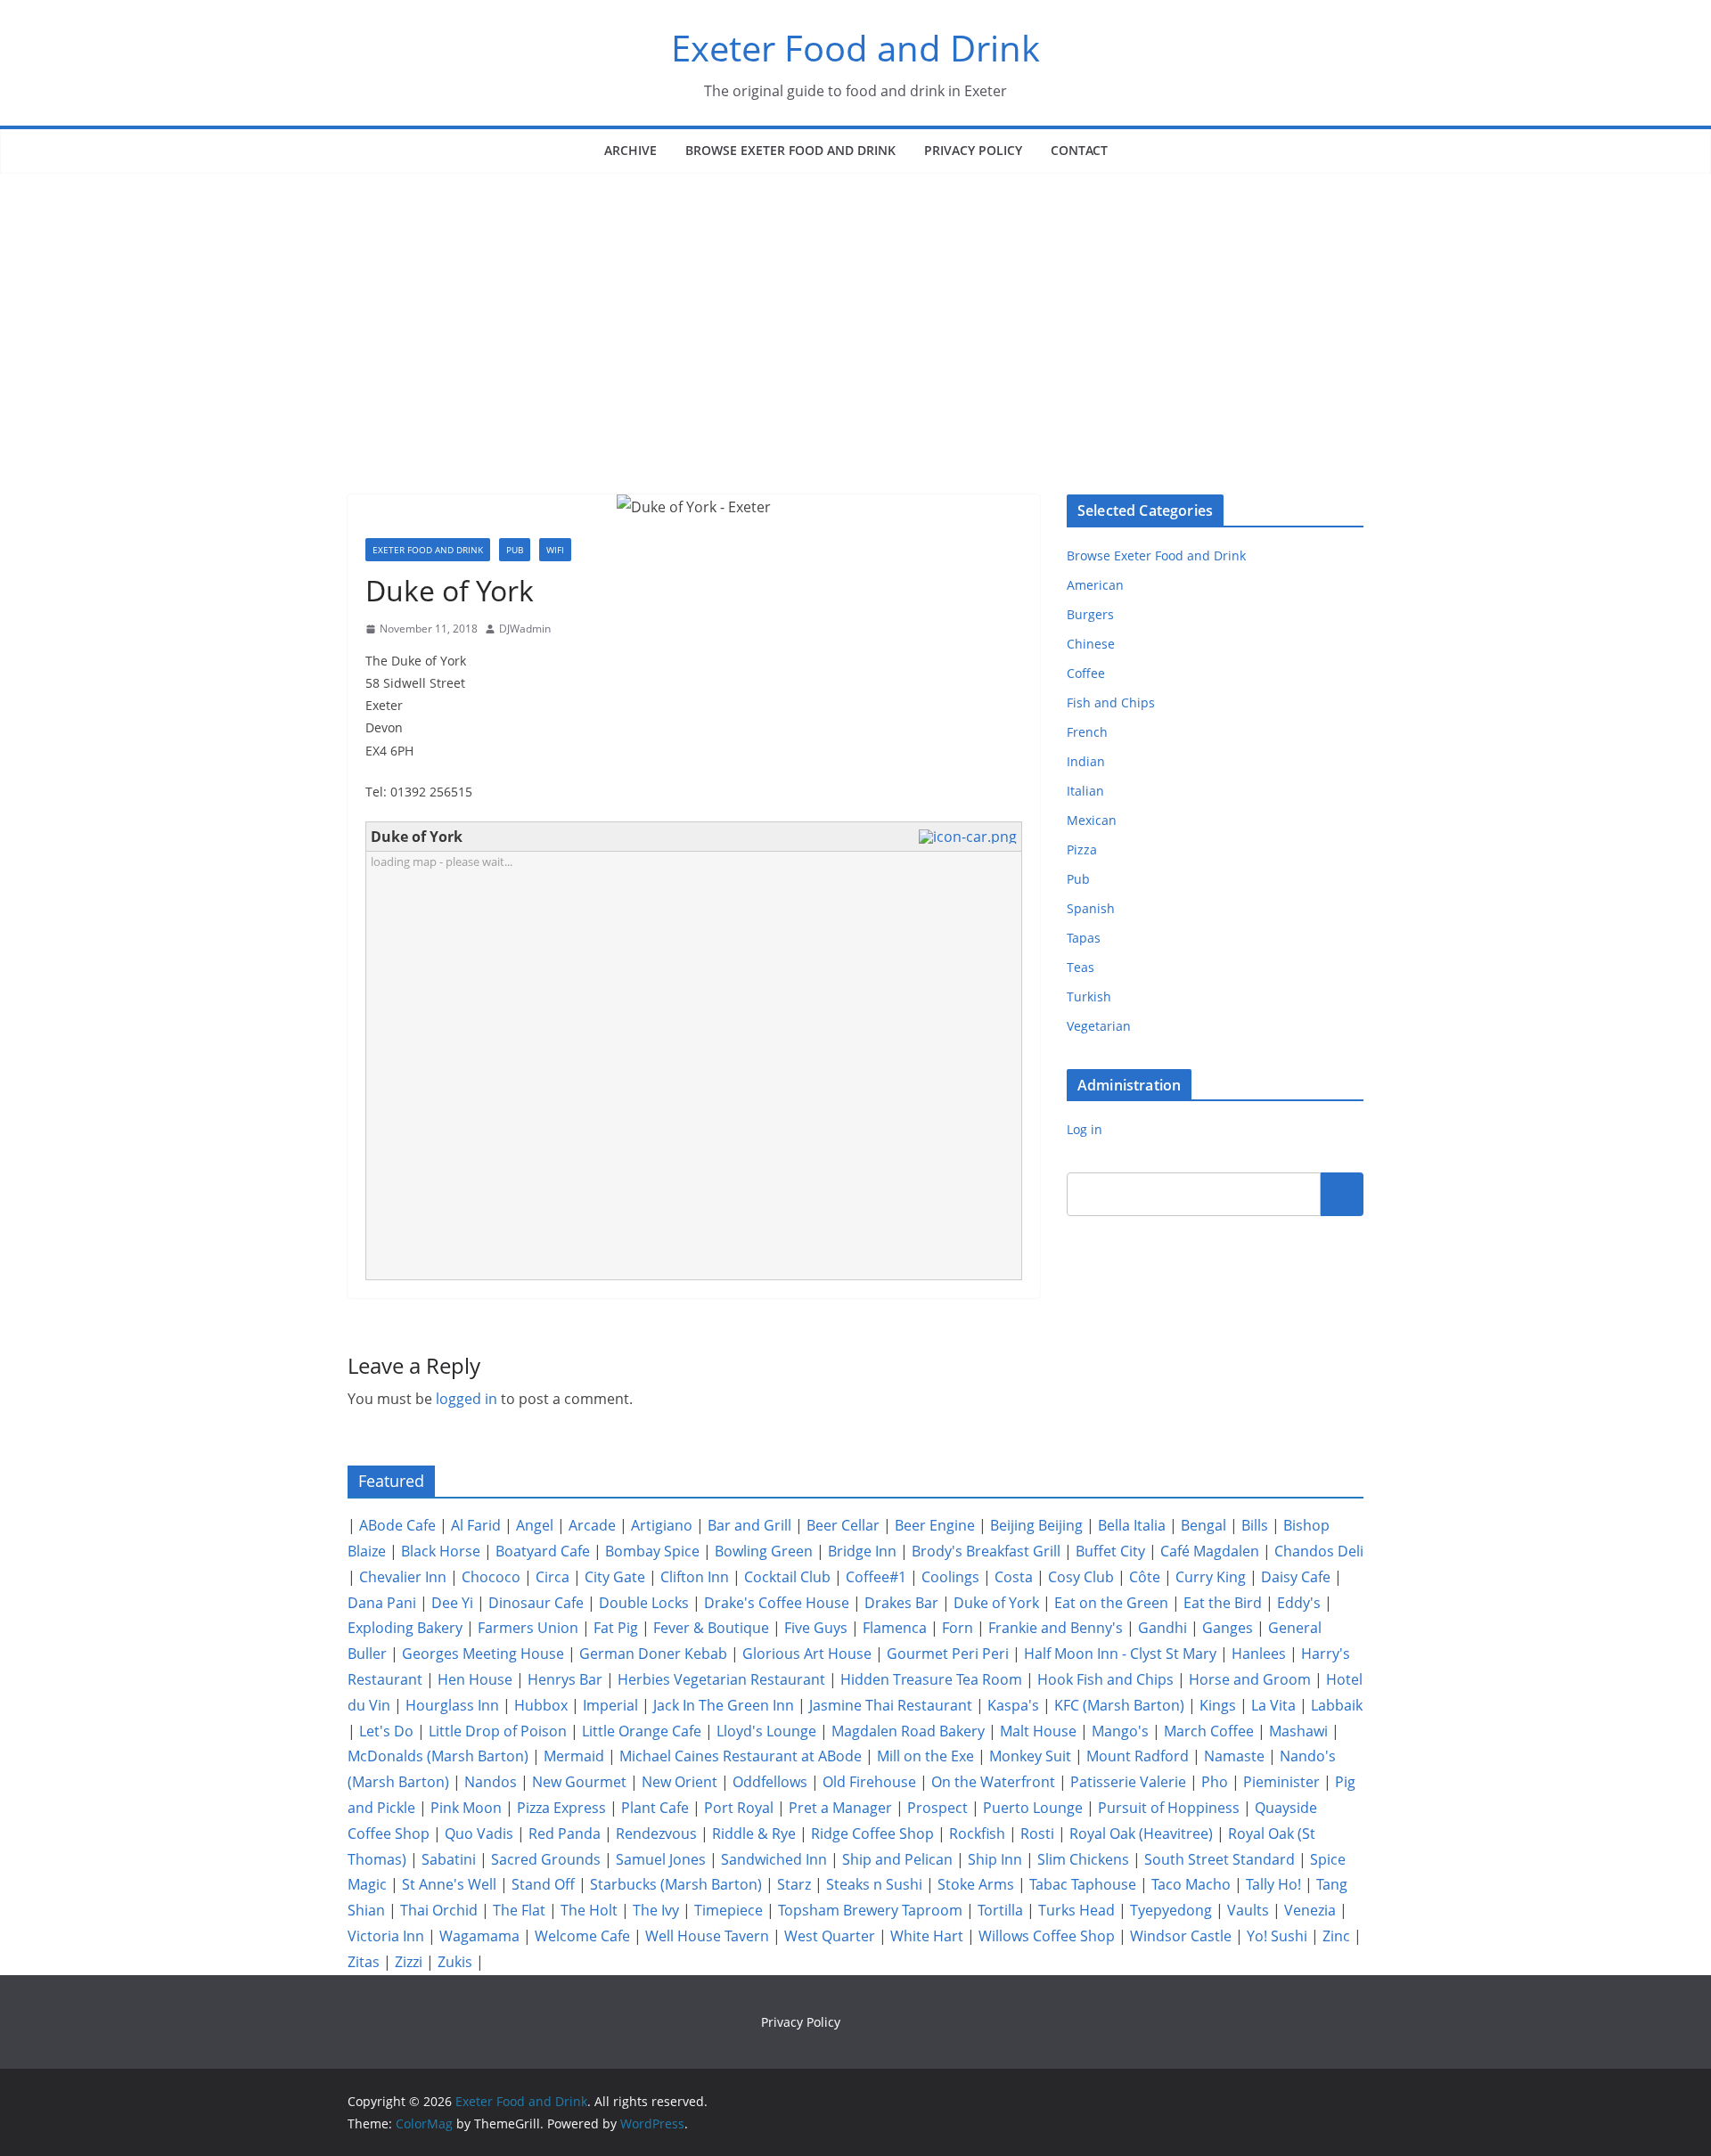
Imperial (610, 1705)
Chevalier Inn (403, 1577)
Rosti (1037, 1833)
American (1095, 585)
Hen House (475, 1679)
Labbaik (1337, 1705)
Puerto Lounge (1033, 1808)
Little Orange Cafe (642, 1731)
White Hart (927, 1936)
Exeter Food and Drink (855, 48)
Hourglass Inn (452, 1705)
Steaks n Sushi (874, 1884)
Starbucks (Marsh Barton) (676, 1884)
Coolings (950, 1577)
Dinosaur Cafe (536, 1603)
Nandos (491, 1782)
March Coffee (1209, 1731)
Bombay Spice (652, 1551)
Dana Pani (382, 1603)
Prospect (937, 1808)
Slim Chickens (1083, 1859)
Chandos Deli (1319, 1551)
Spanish (1091, 908)
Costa (1014, 1577)
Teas (1081, 967)
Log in (1085, 1129)
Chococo (491, 1577)
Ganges (1228, 1628)
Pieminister (1281, 1782)
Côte (1145, 1577)
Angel (535, 1525)
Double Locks (644, 1603)
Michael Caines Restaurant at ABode (741, 1756)
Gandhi (1162, 1628)
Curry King (1211, 1577)
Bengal (1203, 1525)
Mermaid (574, 1756)
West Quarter (830, 1936)
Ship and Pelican (897, 1859)
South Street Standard (1220, 1859)
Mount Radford (1138, 1756)
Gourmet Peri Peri (948, 1654)
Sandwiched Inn (774, 1859)
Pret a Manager (840, 1808)
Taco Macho (1191, 1884)
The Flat (519, 1910)
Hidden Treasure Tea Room (931, 1679)
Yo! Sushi (1277, 1936)
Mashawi (1298, 1731)
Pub (515, 550)
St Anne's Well (449, 1884)
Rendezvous (656, 1833)
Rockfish (977, 1833)
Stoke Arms (976, 1884)
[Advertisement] (855, 307)
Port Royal (739, 1808)
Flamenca (895, 1628)
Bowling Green (764, 1551)
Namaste (1234, 1756)
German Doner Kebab (653, 1654)
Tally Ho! (1273, 1884)
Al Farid (476, 1525)
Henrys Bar (565, 1679)
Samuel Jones (661, 1859)
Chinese (1091, 644)
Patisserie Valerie (1128, 1782)
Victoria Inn (386, 1936)
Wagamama (479, 1936)
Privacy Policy (973, 150)
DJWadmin (525, 629)
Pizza (1082, 849)
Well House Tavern (707, 1936)
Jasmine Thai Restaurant (891, 1705)
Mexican (1092, 820)
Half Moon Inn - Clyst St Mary (1120, 1654)
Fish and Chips (1111, 702)
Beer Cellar (843, 1525)
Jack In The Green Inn (724, 1705)
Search (1342, 1194)
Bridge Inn (862, 1551)
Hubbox (541, 1705)
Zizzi (409, 1962)
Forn (958, 1628)
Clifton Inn (695, 1577)
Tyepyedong (1171, 1910)
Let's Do (386, 1731)
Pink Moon (466, 1808)
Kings (1218, 1705)
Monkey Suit (1030, 1756)
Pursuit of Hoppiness (1169, 1808)
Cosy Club (1081, 1577)
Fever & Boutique (711, 1628)
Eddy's (1299, 1603)
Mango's (1120, 1731)
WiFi (555, 550)
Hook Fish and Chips (1105, 1679)
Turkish (1089, 996)
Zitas (364, 1962)
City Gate (615, 1577)
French (1087, 732)
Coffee (1086, 673)
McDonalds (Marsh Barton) (438, 1756)
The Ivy (656, 1910)
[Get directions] (970, 837)
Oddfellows (770, 1782)
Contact (1079, 150)
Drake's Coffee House (777, 1603)
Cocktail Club (787, 1577)
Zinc (1336, 1936)
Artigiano (662, 1525)
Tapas (1084, 938)
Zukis (455, 1962)
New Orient (679, 1782)
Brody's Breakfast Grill (986, 1551)
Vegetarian (1099, 1026)
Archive (630, 150)
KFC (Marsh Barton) (1119, 1705)
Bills (1255, 1525)
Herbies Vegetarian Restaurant (721, 1679)
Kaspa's (1013, 1705)
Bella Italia (1132, 1525)
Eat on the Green (1111, 1603)
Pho (1215, 1782)
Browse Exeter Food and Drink (790, 150)
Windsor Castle (1181, 1936)
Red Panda (565, 1833)
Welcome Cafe (582, 1936)
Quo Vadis (479, 1833)
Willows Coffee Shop (1047, 1936)
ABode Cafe (397, 1525)
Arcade (592, 1525)
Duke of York (996, 1603)
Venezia (1310, 1910)
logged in (467, 1399)
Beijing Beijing (1036, 1525)
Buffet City (1110, 1551)
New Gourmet (579, 1782)
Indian (1086, 761)
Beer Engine (935, 1525)
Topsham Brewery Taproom (870, 1910)
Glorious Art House (807, 1654)
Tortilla (1000, 1910)
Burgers (1090, 614)
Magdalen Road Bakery (908, 1731)
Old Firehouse (869, 1782)
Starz (794, 1884)
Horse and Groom (1250, 1679)
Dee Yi (452, 1603)
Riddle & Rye (754, 1833)
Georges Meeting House (483, 1654)
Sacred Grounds (546, 1859)
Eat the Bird (1223, 1603)
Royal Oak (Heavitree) (1141, 1833)
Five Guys (816, 1628)
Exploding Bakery (405, 1628)
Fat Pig (616, 1628)
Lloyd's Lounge (766, 1731)
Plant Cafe (655, 1808)
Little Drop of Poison (498, 1731)
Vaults (1248, 1910)
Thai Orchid (439, 1910)
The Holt (589, 1910)
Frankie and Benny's (1056, 1628)
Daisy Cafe (1296, 1577)
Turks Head (1077, 1910)
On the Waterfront (993, 1782)
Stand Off (543, 1884)
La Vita (1273, 1705)
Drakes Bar (901, 1603)
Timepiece (729, 1910)
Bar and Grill (749, 1525)
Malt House (1038, 1731)
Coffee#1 (876, 1577)
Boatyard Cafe (543, 1551)
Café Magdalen (1210, 1551)
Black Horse (441, 1551)
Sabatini (449, 1859)
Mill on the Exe (925, 1756)
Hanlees (1259, 1654)
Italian (1085, 791)
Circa (553, 1577)
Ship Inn (995, 1859)
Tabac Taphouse (1083, 1884)
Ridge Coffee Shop (872, 1833)
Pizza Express (561, 1808)
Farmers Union (528, 1628)
